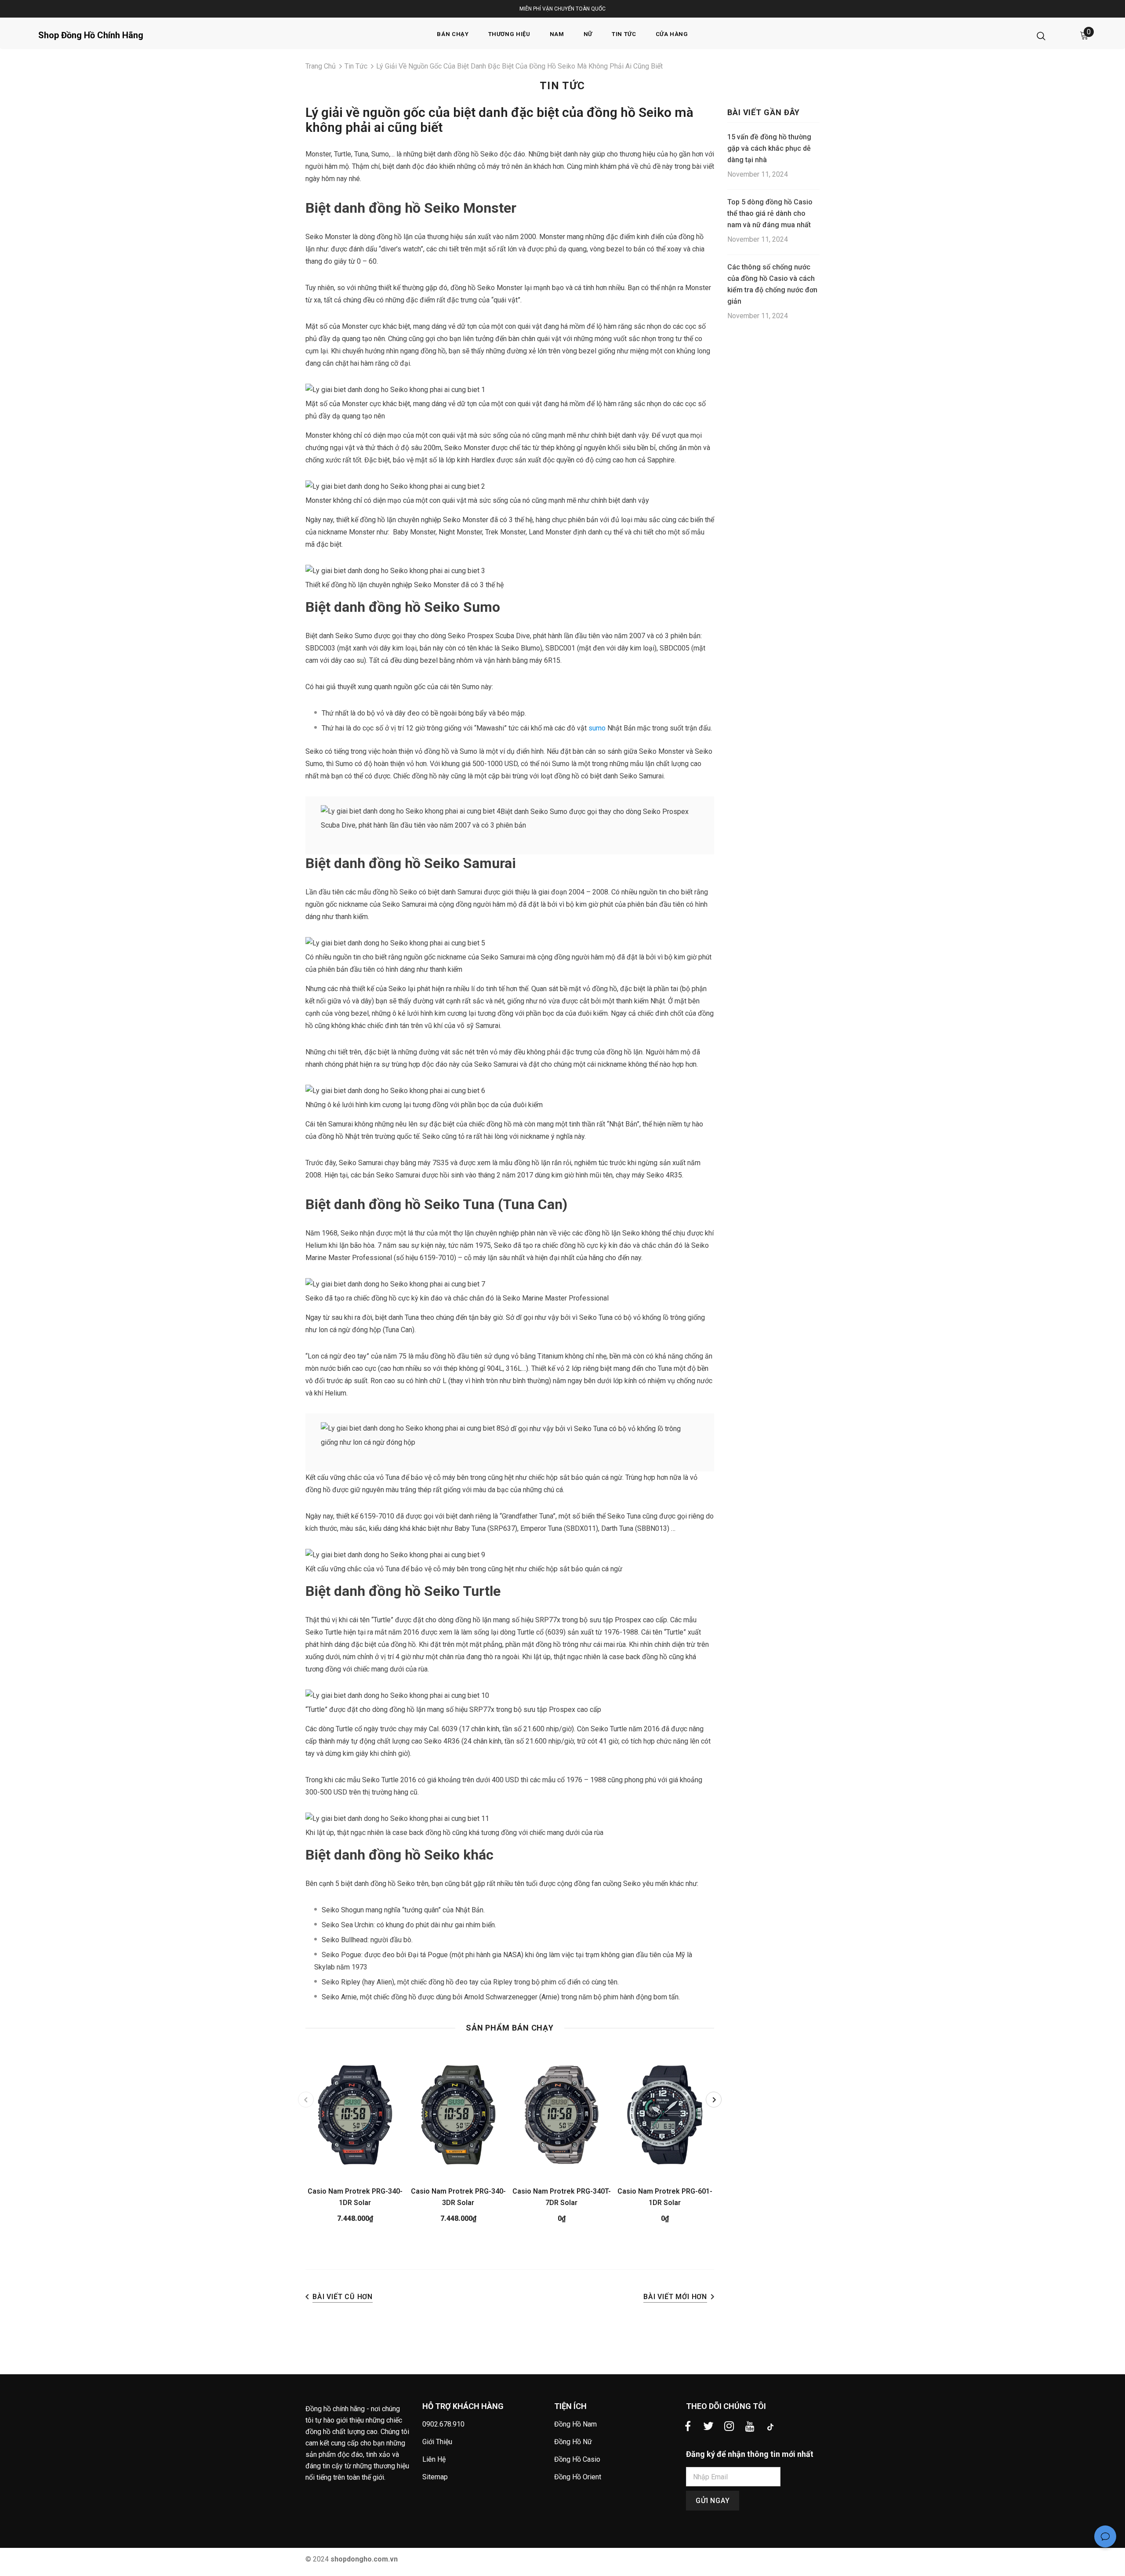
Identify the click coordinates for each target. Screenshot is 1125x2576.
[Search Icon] (1041, 36)
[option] (355, 2140)
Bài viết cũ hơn (343, 2297)
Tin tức (356, 66)
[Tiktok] (770, 2427)
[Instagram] (729, 2427)
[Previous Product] (306, 2100)
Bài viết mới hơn (675, 2297)
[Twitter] (708, 2427)
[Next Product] (714, 2100)
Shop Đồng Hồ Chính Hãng (91, 35)
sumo (597, 728)
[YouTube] (750, 2427)
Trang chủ (321, 66)
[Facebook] (688, 2427)
